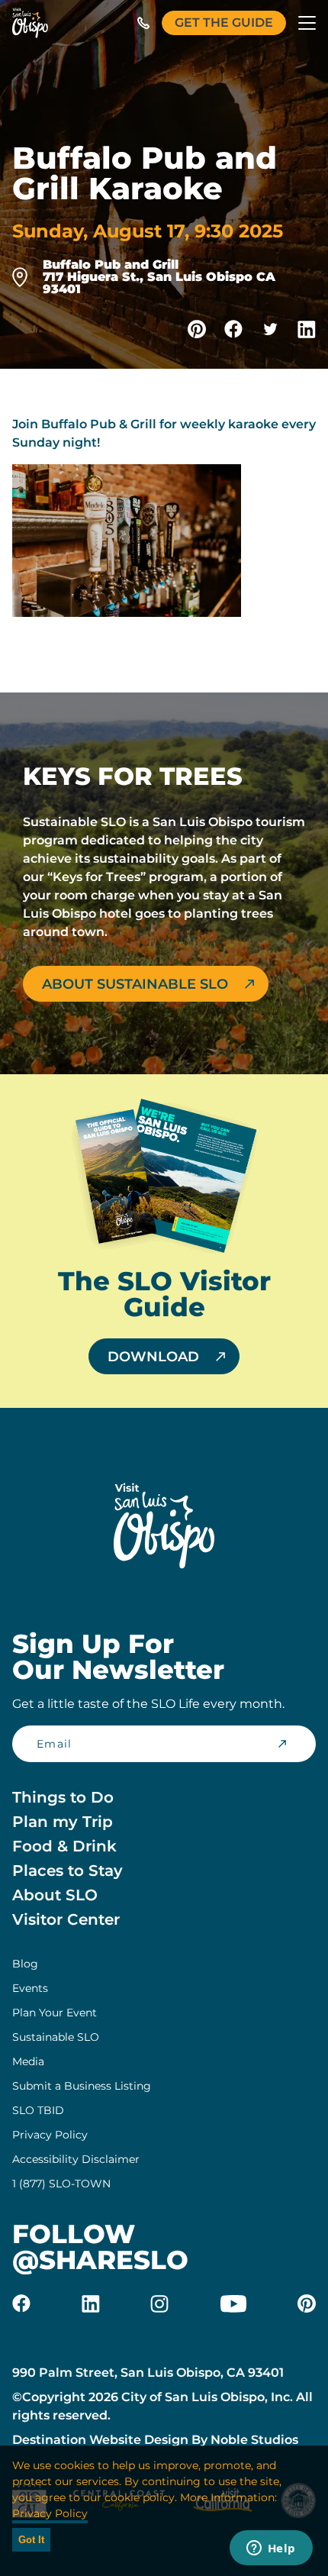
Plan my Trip (63, 1822)
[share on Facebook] (233, 329)
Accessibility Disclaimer (76, 2159)
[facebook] (21, 2303)
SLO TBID (38, 2110)
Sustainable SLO (56, 2037)
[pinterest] (307, 2303)
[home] (30, 23)
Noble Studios (254, 2440)
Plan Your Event (55, 2013)
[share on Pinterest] (197, 329)
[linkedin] (91, 2303)
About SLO (55, 1895)
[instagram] (159, 2303)
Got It (31, 2540)
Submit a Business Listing (82, 2086)
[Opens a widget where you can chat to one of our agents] (271, 2549)
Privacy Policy (50, 2135)
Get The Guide (224, 23)
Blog (25, 1964)
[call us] (143, 23)
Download (153, 1357)
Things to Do (63, 1797)
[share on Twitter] (270, 329)
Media (28, 2061)
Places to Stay (68, 1871)
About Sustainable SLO (135, 984)
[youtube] (233, 2303)
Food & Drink (64, 1846)
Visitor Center (66, 1919)
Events (30, 1988)
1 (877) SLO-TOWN (61, 2184)
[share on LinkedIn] (307, 329)
